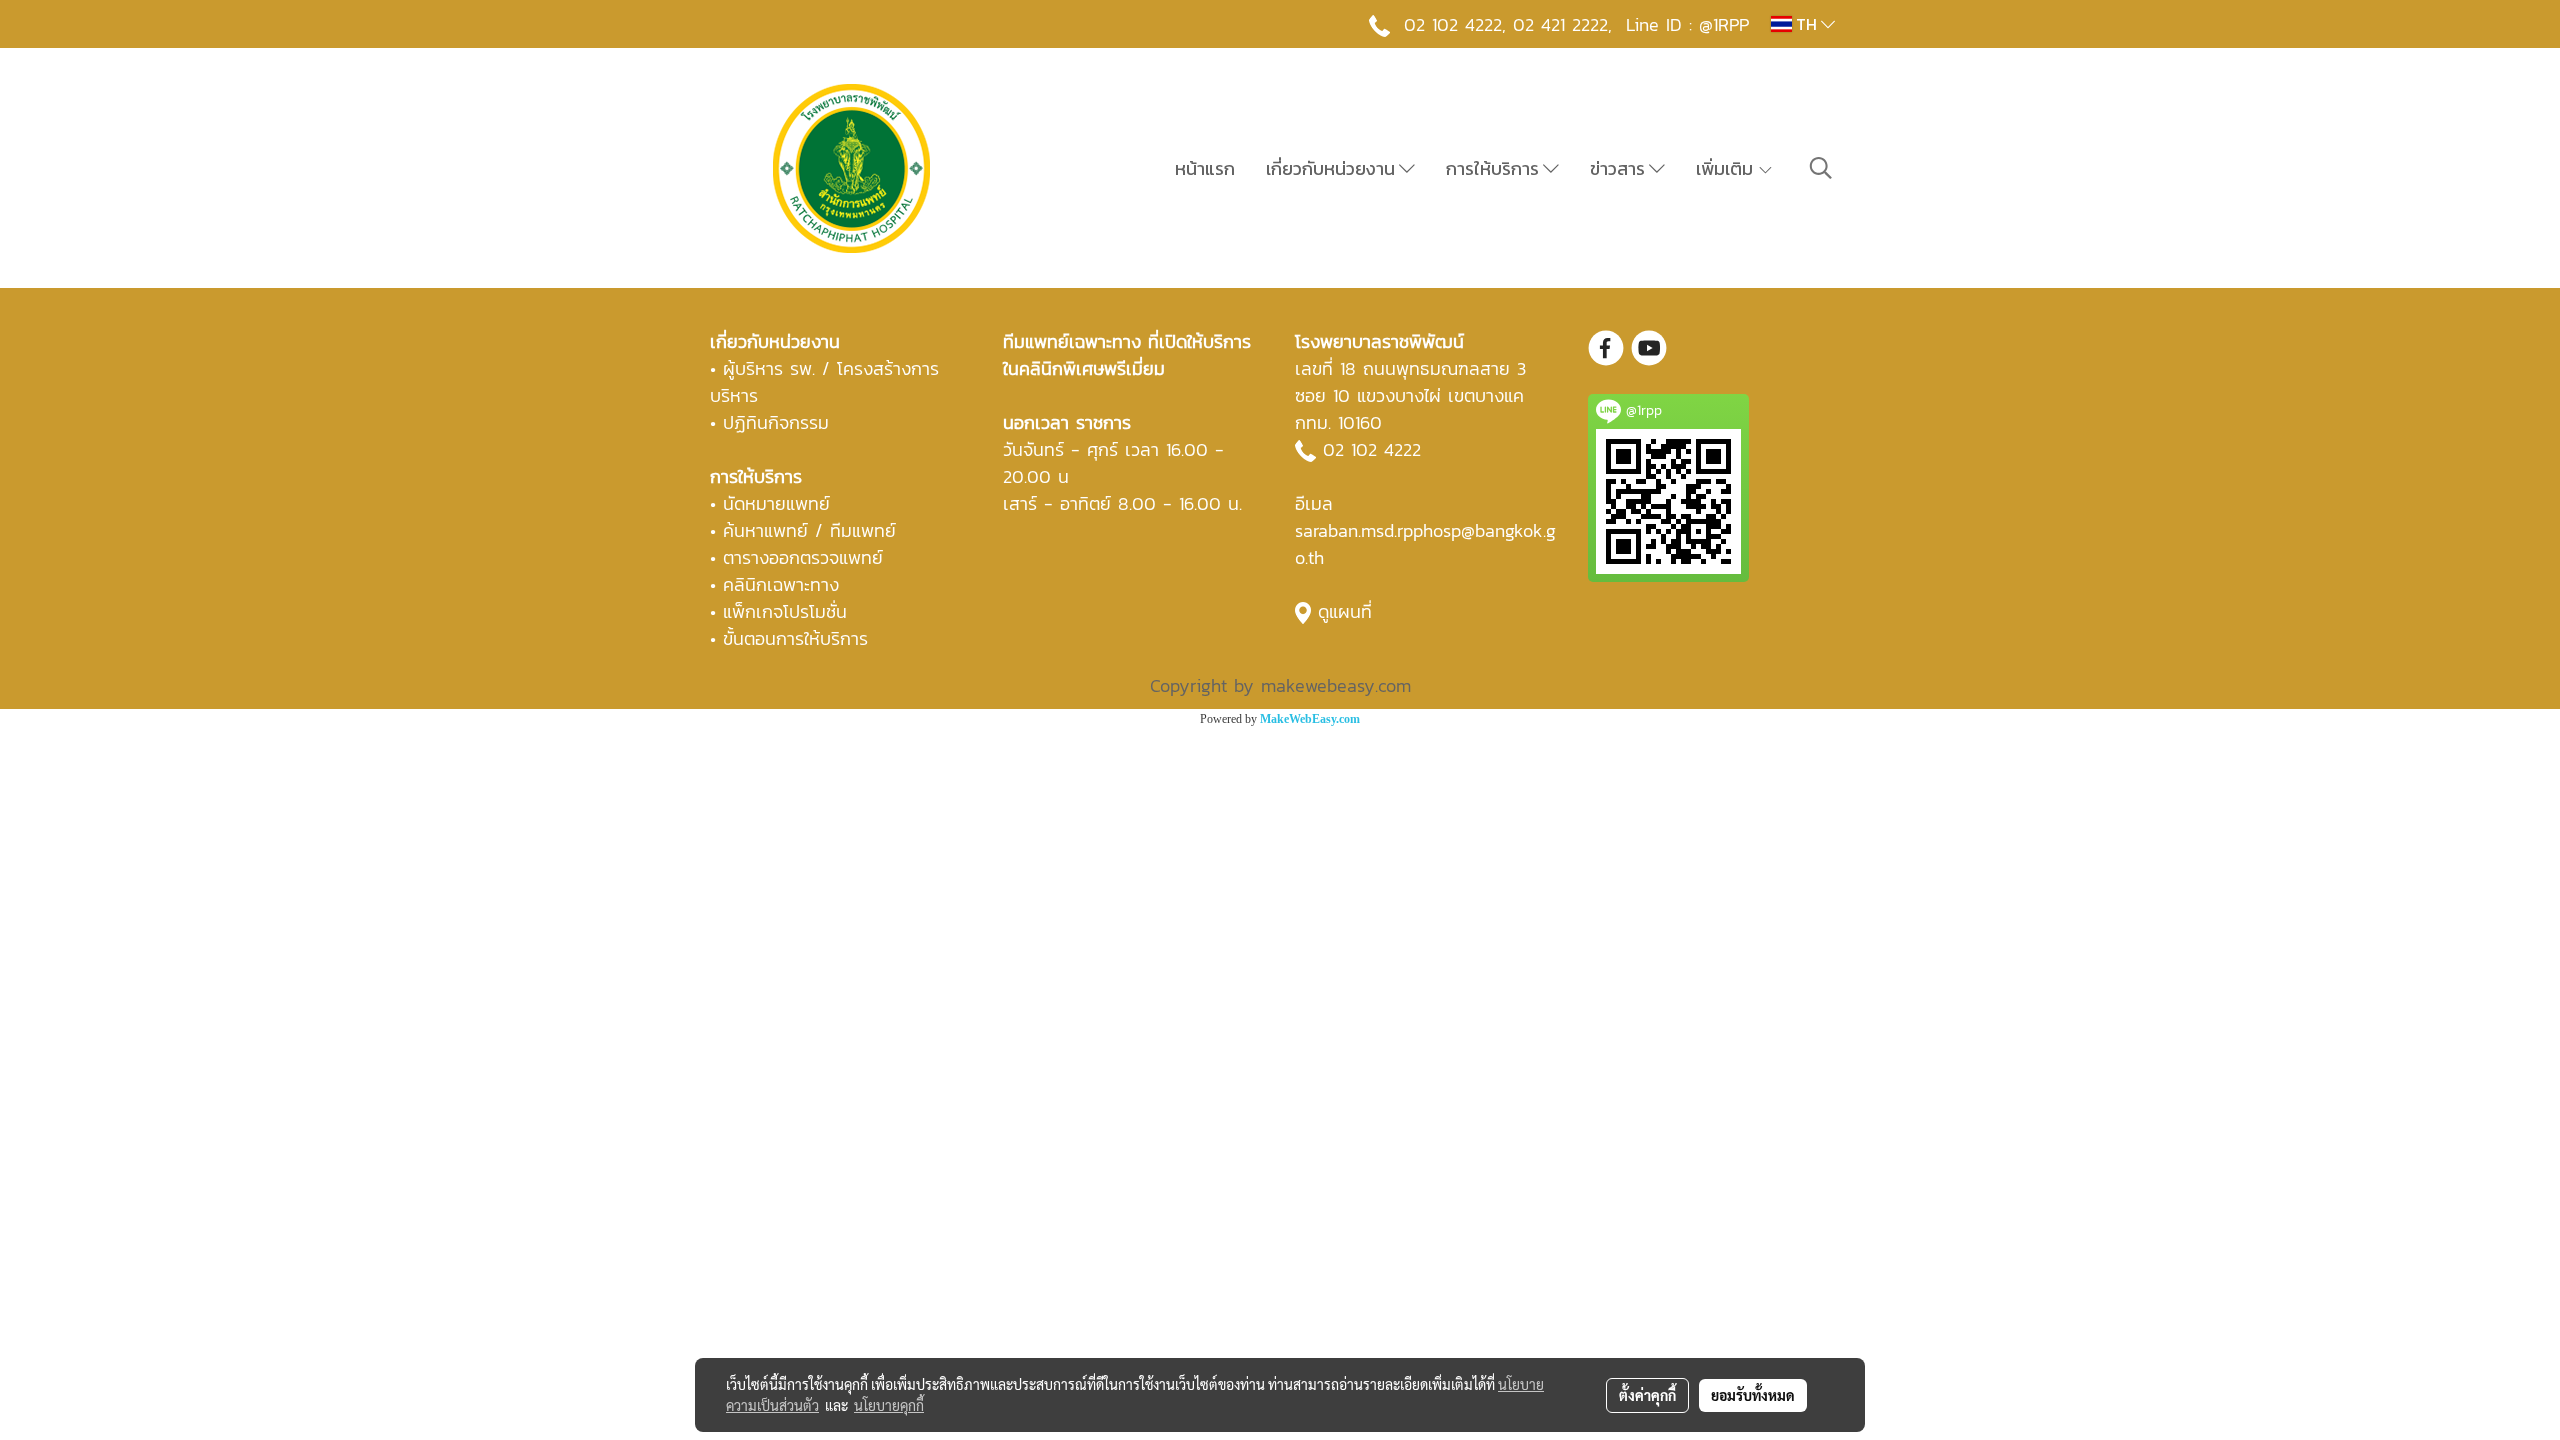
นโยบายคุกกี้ (889, 1405)
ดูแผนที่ (1345, 611)
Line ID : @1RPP (1687, 24)
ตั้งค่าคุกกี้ (1647, 1395)
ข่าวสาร (1619, 168)
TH (1806, 24)
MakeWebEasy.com (1310, 719)
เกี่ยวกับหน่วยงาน (1332, 168)
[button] (1821, 168)
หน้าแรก (1205, 168)
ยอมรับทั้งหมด (1753, 1395)
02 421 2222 (1560, 24)
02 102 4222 (1372, 449)
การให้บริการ (1494, 168)
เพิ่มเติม (1726, 168)
